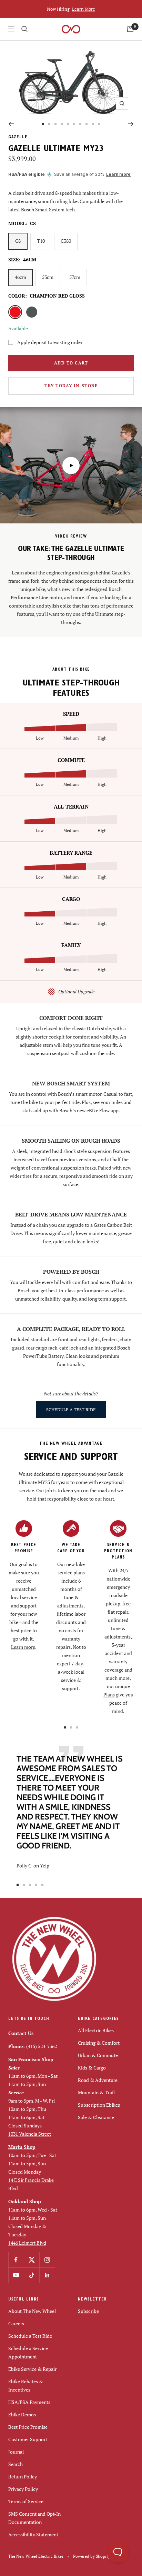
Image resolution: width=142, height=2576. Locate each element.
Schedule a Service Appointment (28, 2352)
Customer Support (28, 2439)
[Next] (131, 124)
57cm (75, 277)
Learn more (118, 174)
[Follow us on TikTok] (32, 2275)
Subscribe (88, 2311)
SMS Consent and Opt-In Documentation (34, 2518)
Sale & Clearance (96, 2117)
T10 (41, 241)
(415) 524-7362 (42, 2046)
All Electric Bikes (96, 2030)
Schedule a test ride (71, 1410)
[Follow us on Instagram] (47, 2260)
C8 (18, 241)
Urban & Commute (98, 2055)
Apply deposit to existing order (50, 342)
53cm (48, 277)
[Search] (24, 29)
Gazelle (18, 138)
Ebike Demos (22, 2414)
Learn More (84, 9)
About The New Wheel (32, 2311)
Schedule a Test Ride (30, 2336)
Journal (16, 2452)
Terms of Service (26, 2501)
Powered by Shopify (92, 2556)
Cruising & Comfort (99, 2043)
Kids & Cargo (92, 2068)
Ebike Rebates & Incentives (26, 2385)
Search (16, 2464)
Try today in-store (71, 386)
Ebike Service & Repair (32, 2369)
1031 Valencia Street (30, 2134)
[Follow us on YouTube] (16, 2275)
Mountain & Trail (96, 2092)
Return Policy (23, 2477)
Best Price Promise (28, 2427)
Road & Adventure (98, 2080)
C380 (66, 241)
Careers (16, 2323)
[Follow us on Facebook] (16, 2260)
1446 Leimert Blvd (27, 2243)
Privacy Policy (23, 2489)
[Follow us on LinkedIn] (47, 2275)
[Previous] (11, 124)
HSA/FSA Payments (29, 2402)
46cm (21, 277)
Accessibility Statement (33, 2534)
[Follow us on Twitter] (32, 2260)
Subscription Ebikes (99, 2105)
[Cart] (130, 29)
